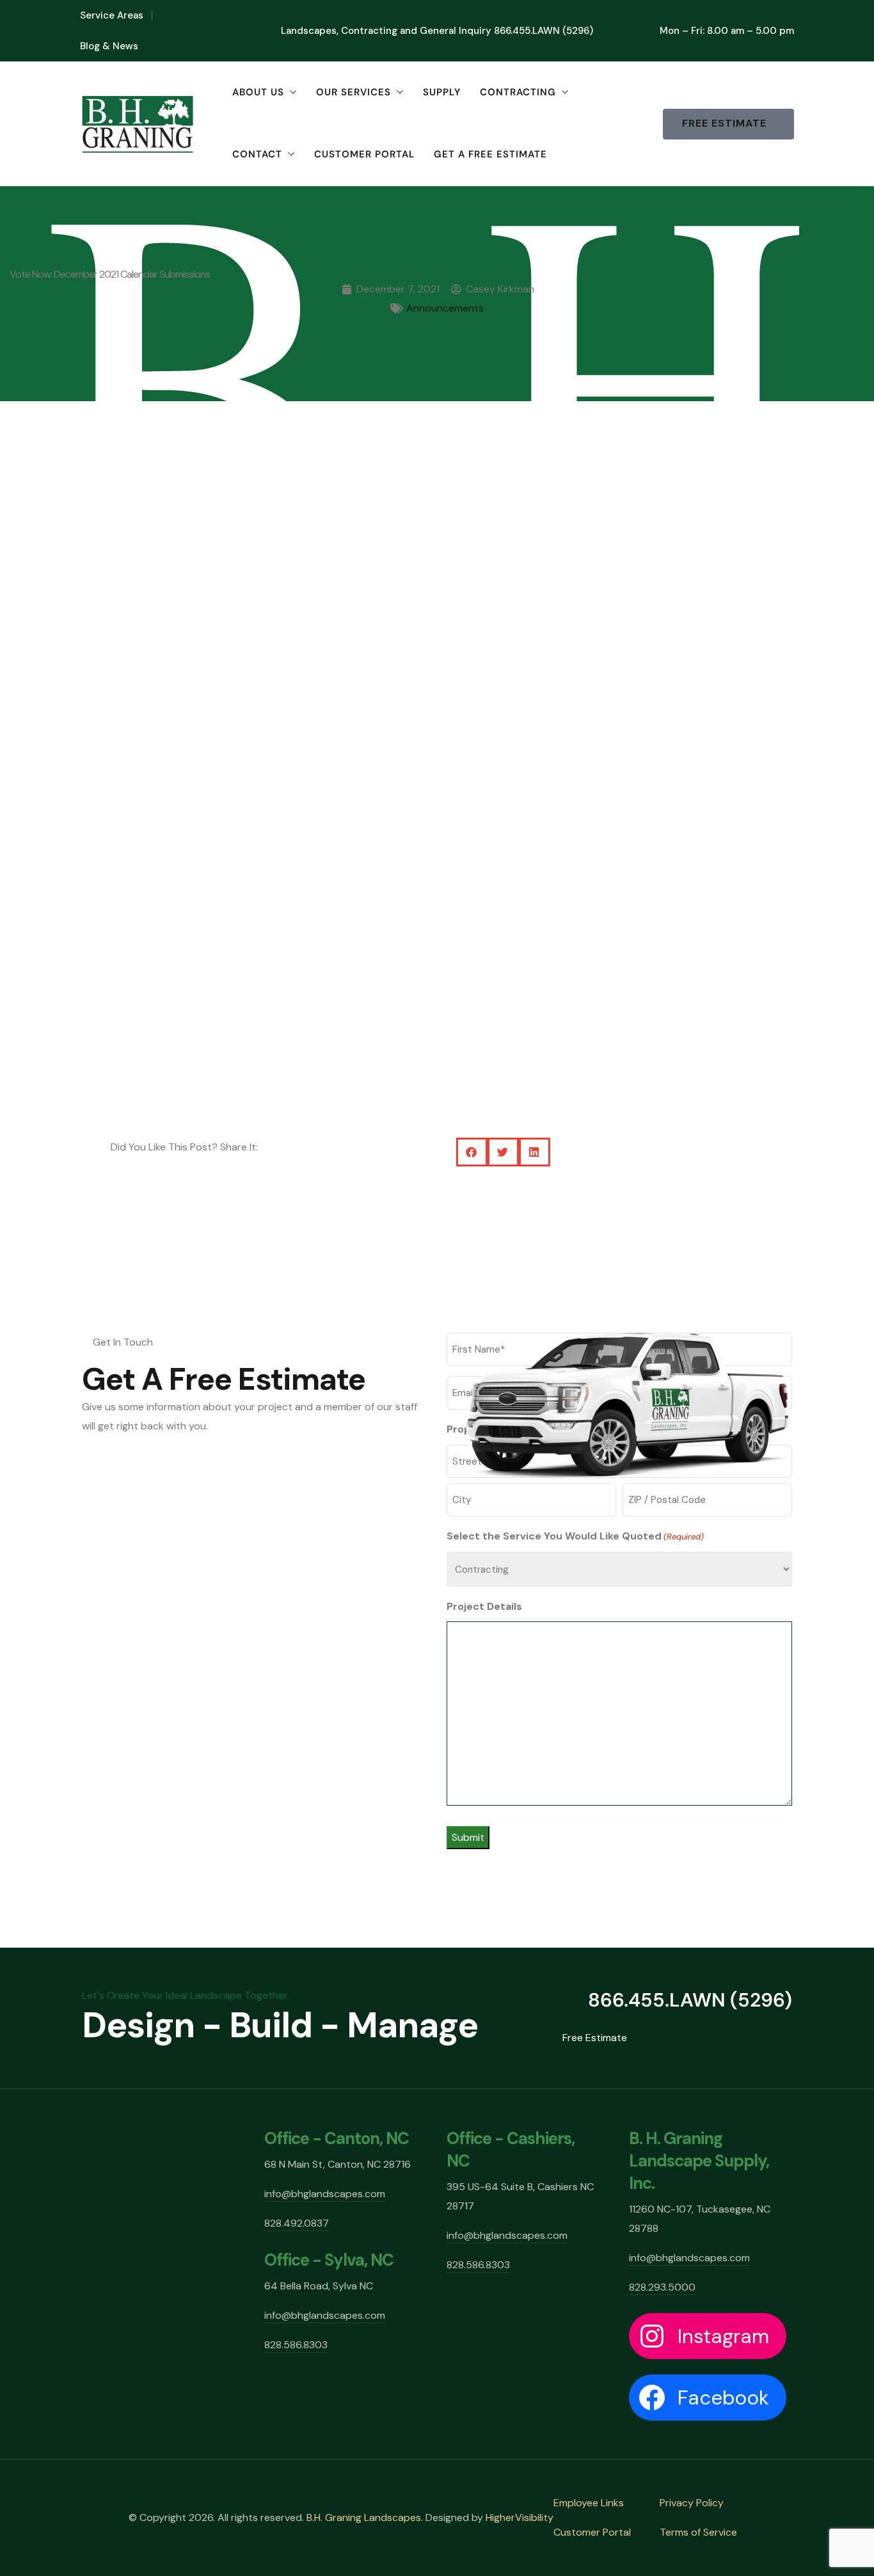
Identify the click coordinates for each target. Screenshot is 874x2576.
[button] (472, 1152)
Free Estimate (595, 2038)
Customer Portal (364, 154)
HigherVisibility (520, 2517)
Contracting (518, 92)
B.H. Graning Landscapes (364, 2517)
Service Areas (112, 15)
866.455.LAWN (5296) (544, 31)
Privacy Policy (692, 2503)
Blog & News (109, 46)
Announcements (445, 308)
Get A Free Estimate (490, 154)
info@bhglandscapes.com (325, 2194)
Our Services (354, 92)
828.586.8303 (296, 2345)
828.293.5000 (662, 2287)
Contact (257, 154)
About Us (258, 92)
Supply (442, 92)
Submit (468, 1837)
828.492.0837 (297, 2223)
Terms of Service (698, 2532)
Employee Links (589, 2503)
